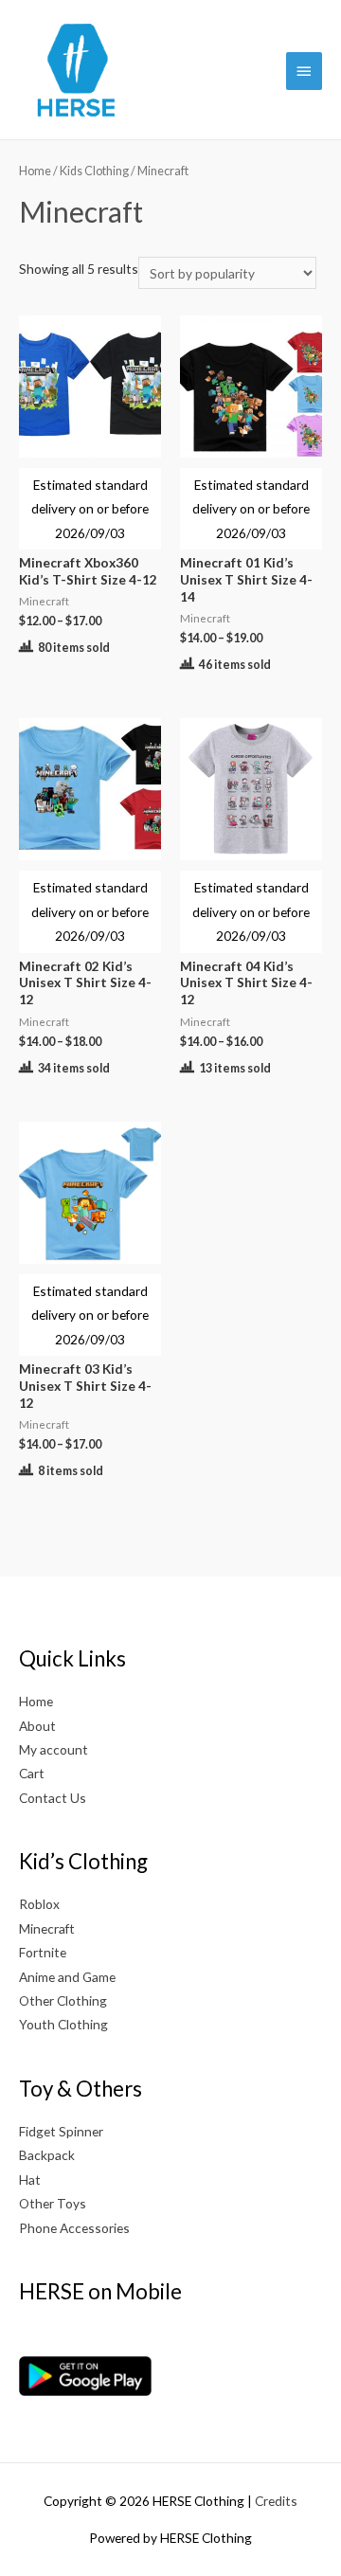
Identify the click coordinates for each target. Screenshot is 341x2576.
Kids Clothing (94, 171)
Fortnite (43, 1952)
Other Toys (53, 2203)
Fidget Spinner (61, 2131)
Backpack (47, 2155)
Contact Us (53, 1798)
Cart (32, 1773)
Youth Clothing (63, 2024)
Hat (30, 2180)
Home (35, 171)
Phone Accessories (74, 2228)
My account (54, 1749)
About (37, 1726)
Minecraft (47, 1928)
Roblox (39, 1904)
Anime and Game (67, 1977)
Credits (276, 2501)
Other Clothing (63, 2000)
